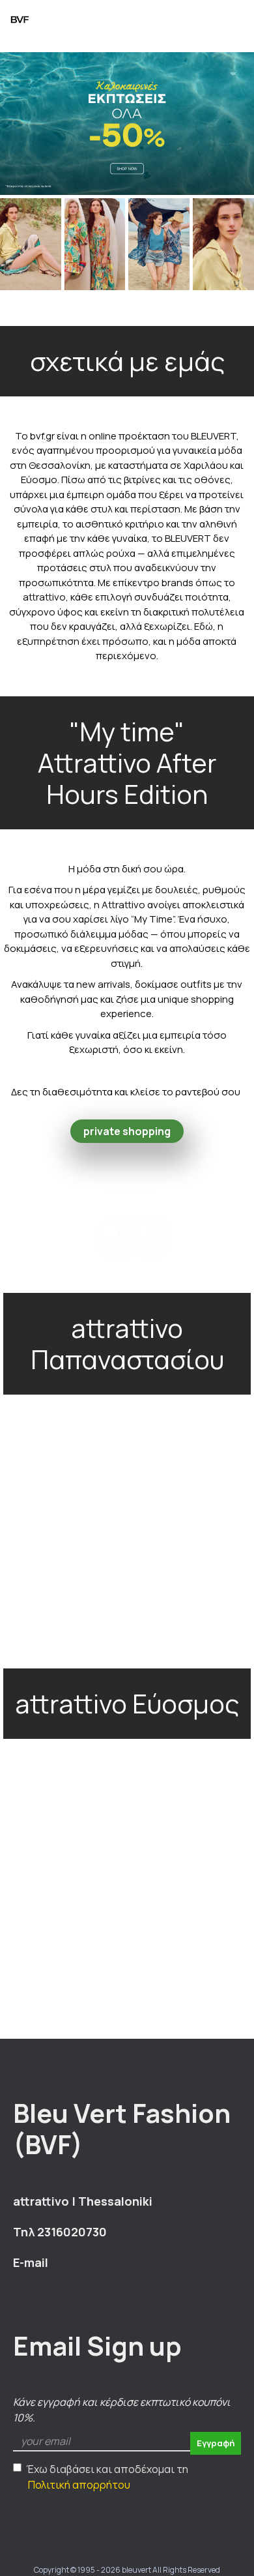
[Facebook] (111, 1231)
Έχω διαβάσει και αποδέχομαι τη (107, 2477)
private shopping (127, 1131)
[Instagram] (143, 1231)
